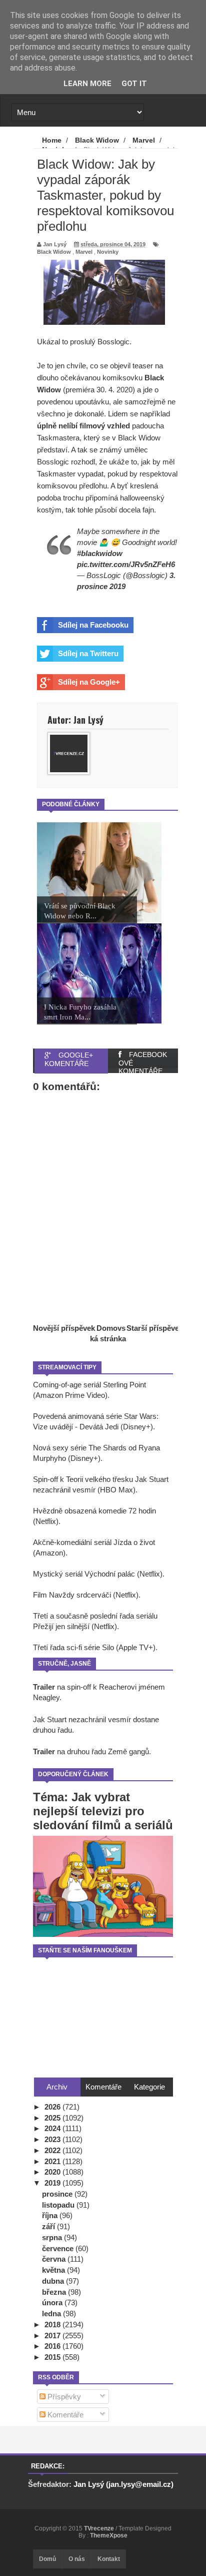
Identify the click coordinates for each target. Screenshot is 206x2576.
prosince (58, 2194)
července (59, 2248)
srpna (53, 2237)
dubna (54, 2281)
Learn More (87, 84)
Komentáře (64, 2415)
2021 (53, 2161)
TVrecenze (100, 2528)
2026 (53, 2107)
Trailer (44, 1687)
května (54, 2270)
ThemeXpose (109, 2535)
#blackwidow (100, 553)
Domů (47, 2559)
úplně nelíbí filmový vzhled (83, 426)
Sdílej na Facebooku (93, 625)
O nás (77, 2559)
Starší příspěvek (155, 1328)
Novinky (108, 252)
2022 (53, 2150)
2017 (53, 2336)
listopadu (59, 2205)
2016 (53, 2346)
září (49, 2226)
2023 (53, 2139)
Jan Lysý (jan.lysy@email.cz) (123, 2484)
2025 (53, 2118)
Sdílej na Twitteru (88, 653)
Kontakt (109, 2559)
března (55, 2292)
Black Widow (54, 252)
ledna (52, 2313)
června (55, 2259)
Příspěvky (63, 2397)
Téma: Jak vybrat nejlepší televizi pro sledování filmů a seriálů (103, 1811)
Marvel (84, 252)
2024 (53, 2128)
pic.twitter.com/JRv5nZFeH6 (126, 564)
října (51, 2215)
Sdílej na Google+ (89, 682)
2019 (53, 2183)
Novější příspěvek (64, 1328)
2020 (53, 2172)
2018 (53, 2325)
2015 (53, 2357)
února (53, 2302)
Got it (134, 84)
